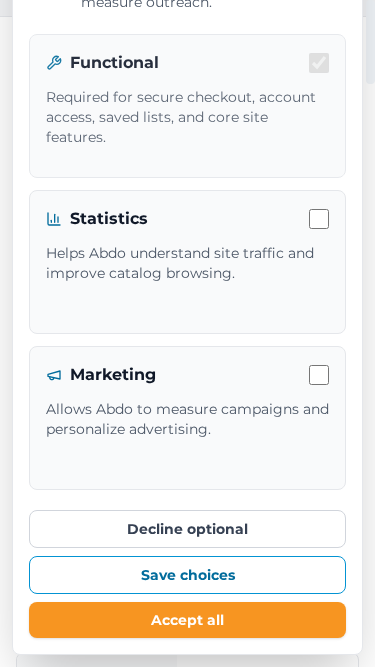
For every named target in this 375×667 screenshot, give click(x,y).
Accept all (187, 620)
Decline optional (187, 529)
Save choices (188, 575)
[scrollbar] (370, 42)
